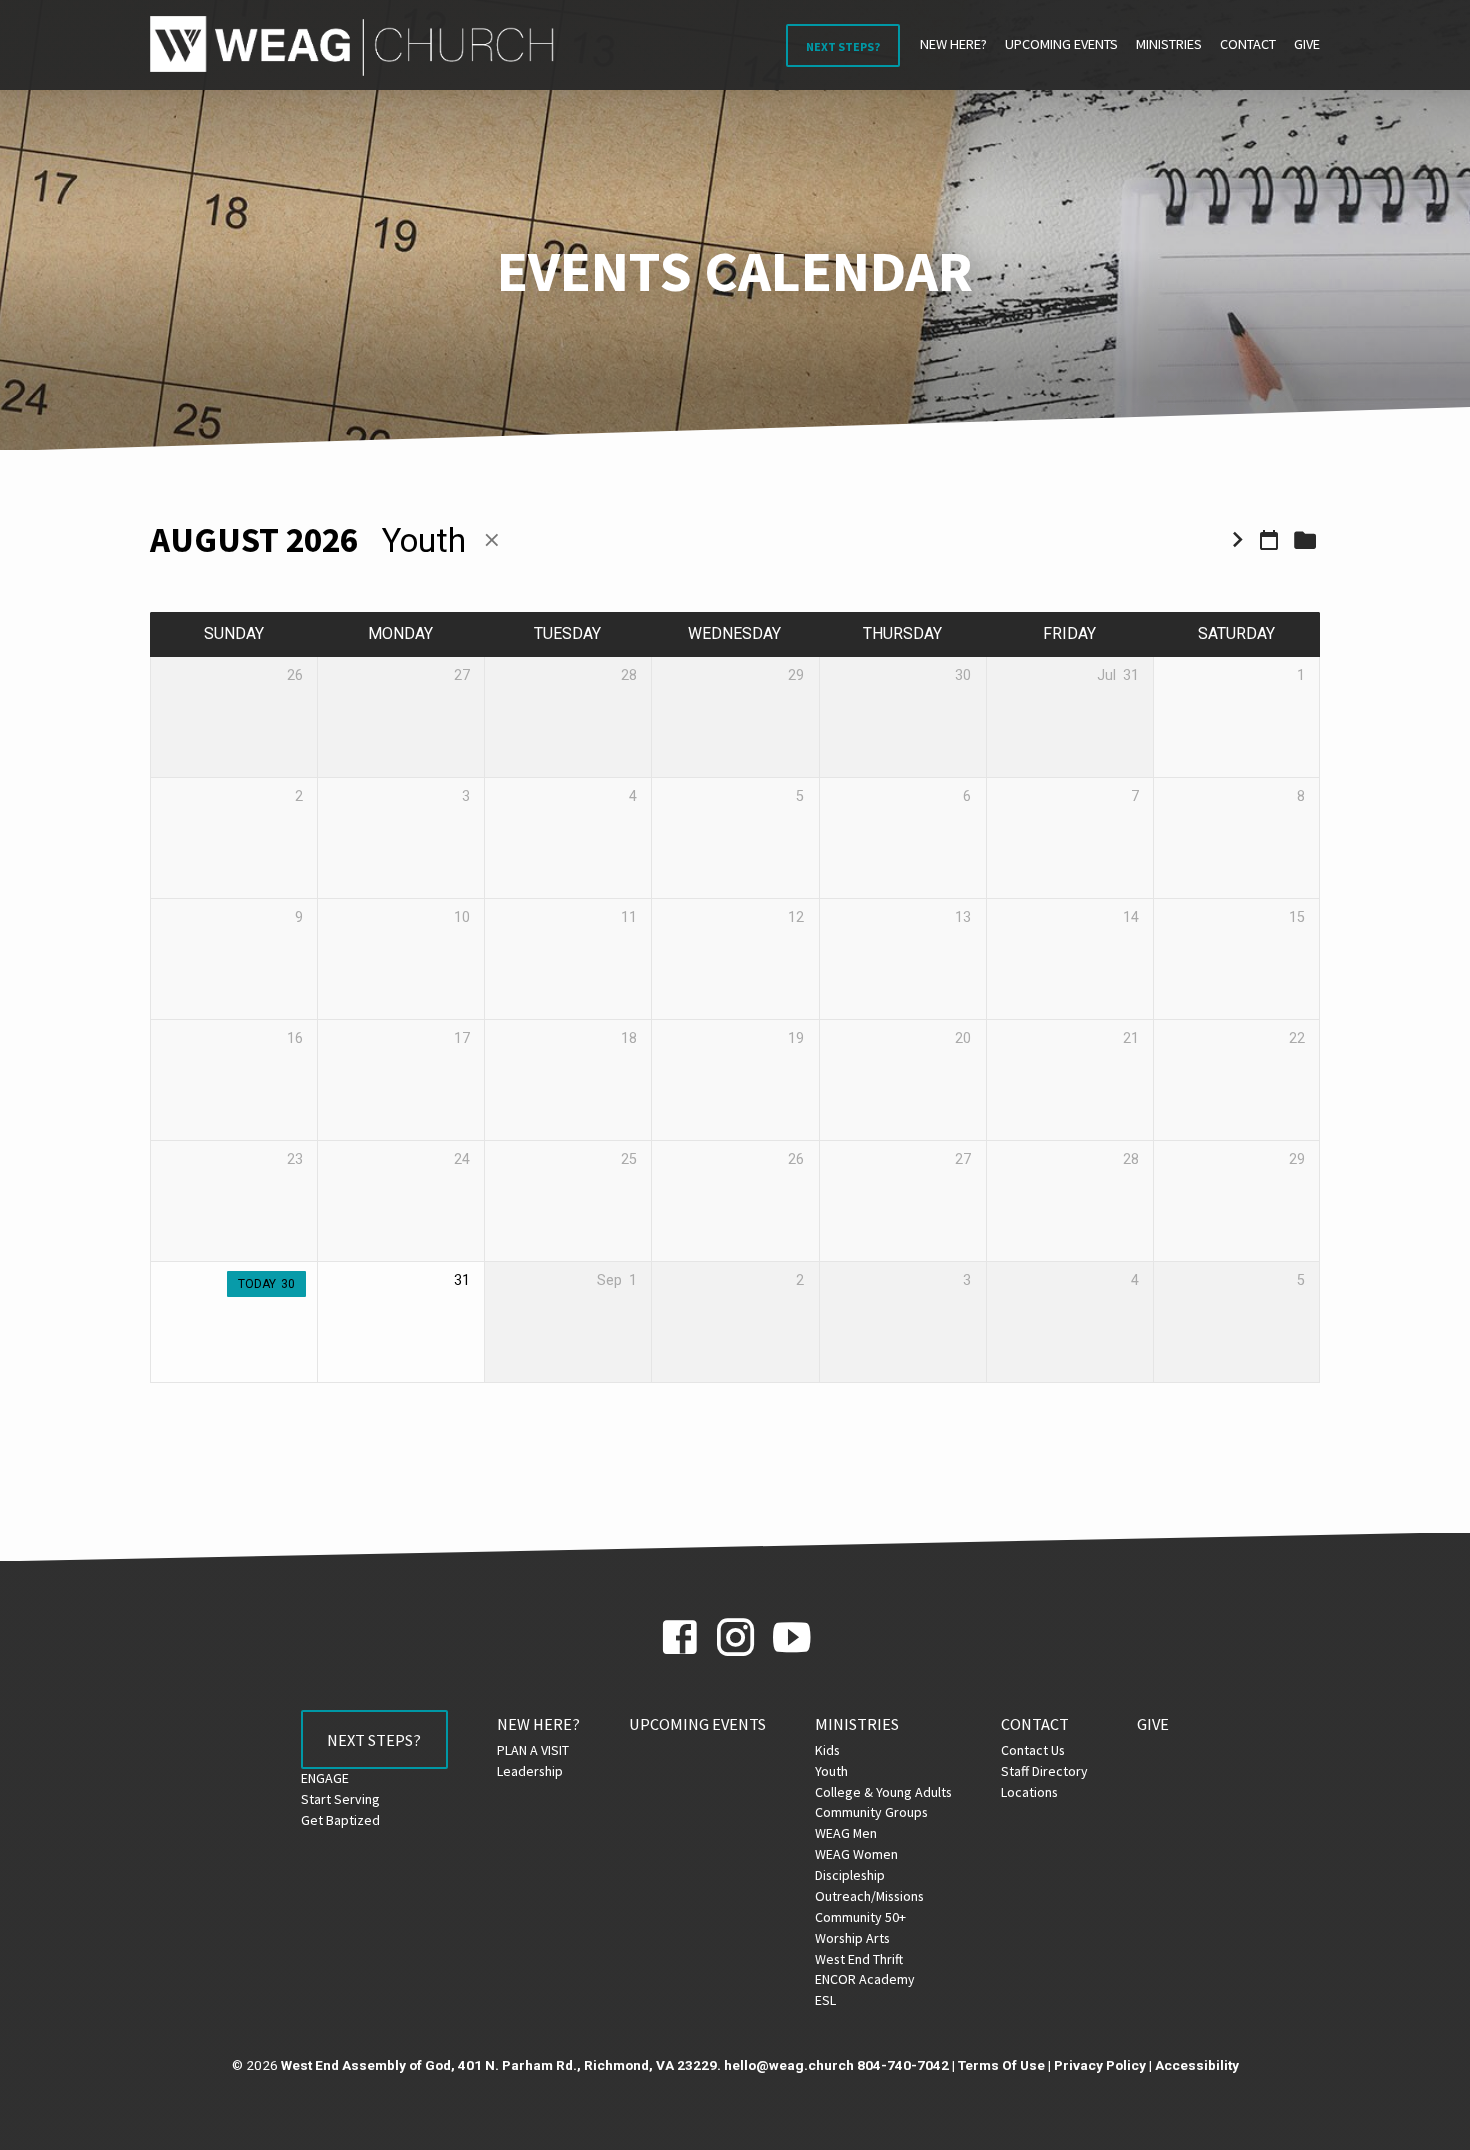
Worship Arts (852, 1938)
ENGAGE (325, 1778)
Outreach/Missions (869, 1896)
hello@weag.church (789, 2065)
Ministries (1169, 44)
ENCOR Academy (865, 1979)
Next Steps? (843, 46)
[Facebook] (679, 1638)
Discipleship (850, 1875)
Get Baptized (340, 1820)
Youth (831, 1771)
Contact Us (1033, 1750)
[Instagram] (735, 1638)
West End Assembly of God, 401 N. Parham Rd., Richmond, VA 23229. (501, 2065)
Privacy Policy (1100, 2065)
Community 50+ (860, 1917)
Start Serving (340, 1799)
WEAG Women (856, 1854)
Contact (1248, 44)
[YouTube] (791, 1638)
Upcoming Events (1061, 44)
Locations (1029, 1792)
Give (1307, 44)
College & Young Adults (883, 1792)
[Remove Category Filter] (492, 540)
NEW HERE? (953, 44)
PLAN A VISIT (533, 1750)
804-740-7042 (903, 2065)
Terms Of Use (1001, 2065)
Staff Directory (1044, 1771)
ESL (825, 2000)
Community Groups (871, 1812)
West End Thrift (859, 1959)
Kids (827, 1750)
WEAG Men (846, 1833)
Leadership (530, 1771)
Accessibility (1197, 2065)
